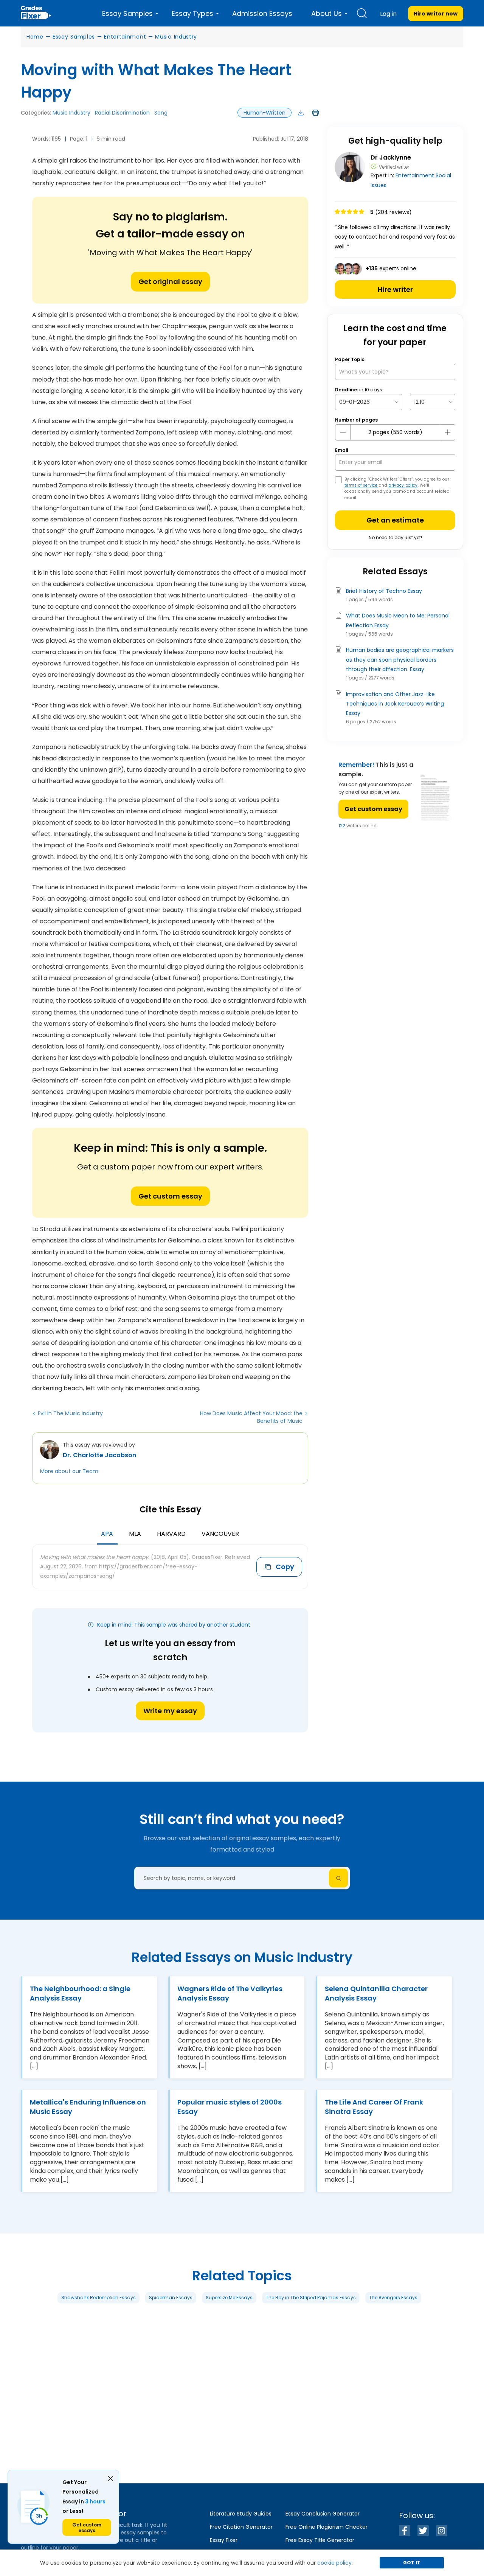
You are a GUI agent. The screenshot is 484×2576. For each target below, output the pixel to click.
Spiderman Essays (171, 2298)
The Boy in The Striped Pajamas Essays (311, 2298)
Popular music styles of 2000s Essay (230, 2107)
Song (161, 113)
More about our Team (69, 1471)
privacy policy (403, 485)
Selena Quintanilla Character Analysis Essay (376, 1993)
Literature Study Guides (241, 2514)
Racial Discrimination (122, 113)
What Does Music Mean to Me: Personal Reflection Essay (398, 620)
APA (107, 1534)
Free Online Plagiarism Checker (327, 2527)
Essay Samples (74, 37)
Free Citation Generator (241, 2527)
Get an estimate (395, 520)
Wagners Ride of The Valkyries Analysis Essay (230, 1993)
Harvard (171, 1534)
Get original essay (170, 281)
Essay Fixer (224, 2540)
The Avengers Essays (393, 2298)
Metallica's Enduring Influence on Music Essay (88, 2107)
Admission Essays (262, 13)
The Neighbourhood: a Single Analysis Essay (80, 1993)
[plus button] (447, 432)
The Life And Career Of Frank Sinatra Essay (374, 2107)
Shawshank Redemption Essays (99, 2298)
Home (35, 37)
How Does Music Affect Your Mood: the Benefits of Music (251, 1417)
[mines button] (343, 432)
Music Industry (176, 37)
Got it (412, 2563)
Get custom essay (170, 1196)
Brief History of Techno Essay (384, 591)
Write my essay (170, 1711)
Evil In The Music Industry (70, 1413)
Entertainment (125, 37)
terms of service (361, 485)
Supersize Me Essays (229, 2298)
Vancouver (220, 1534)
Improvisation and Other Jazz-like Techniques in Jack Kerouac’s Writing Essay (395, 704)
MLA (135, 1534)
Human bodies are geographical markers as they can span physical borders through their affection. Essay (400, 659)
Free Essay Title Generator (320, 2540)
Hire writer (395, 289)
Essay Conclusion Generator (323, 2514)
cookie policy (334, 2563)
